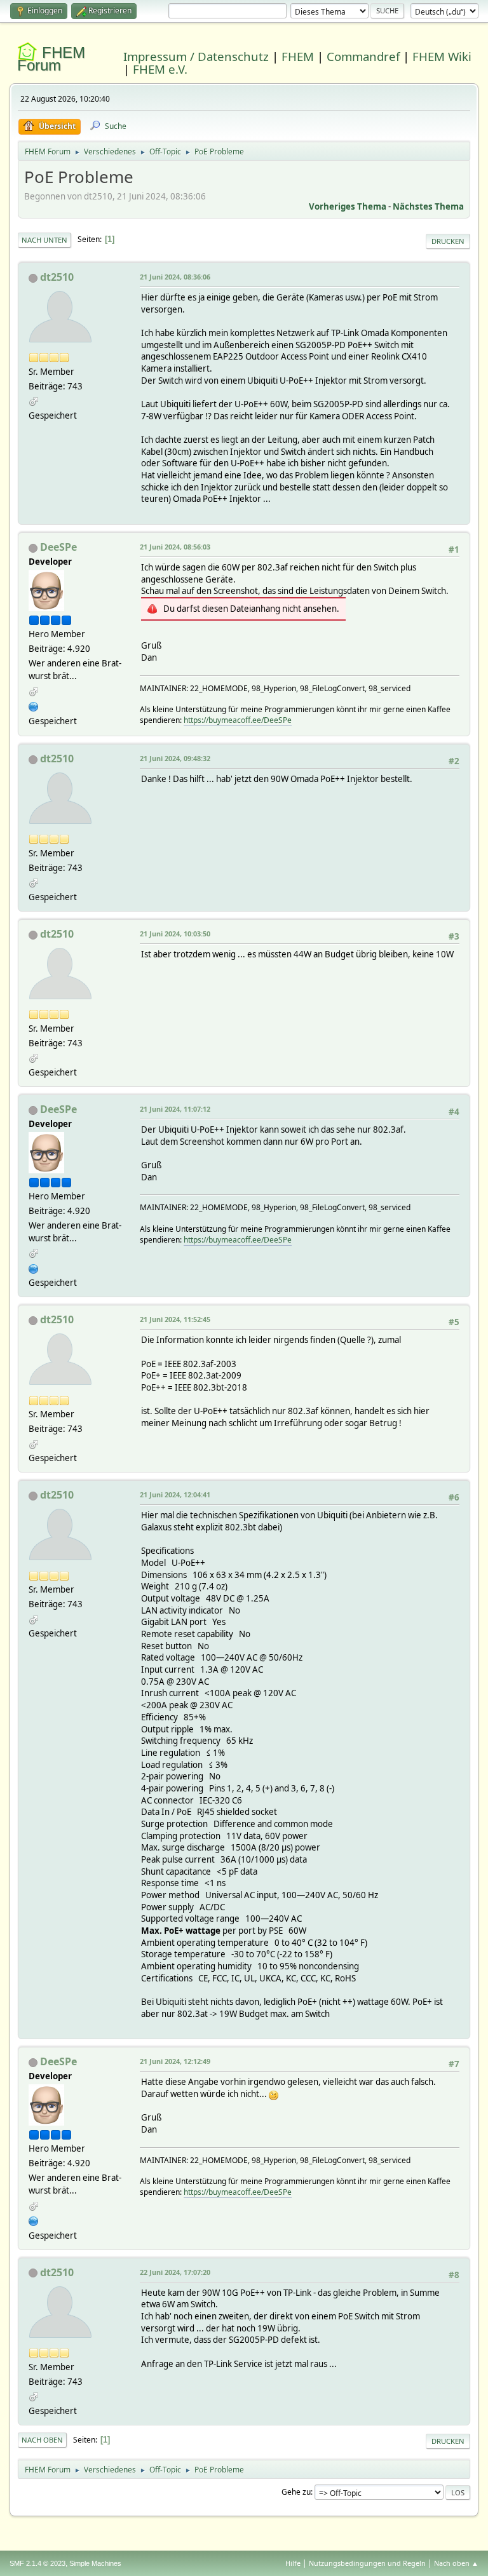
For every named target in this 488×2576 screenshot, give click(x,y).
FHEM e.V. (160, 69)
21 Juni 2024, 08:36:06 (175, 277)
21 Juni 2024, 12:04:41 (175, 1494)
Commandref (363, 56)
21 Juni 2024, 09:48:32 (175, 758)
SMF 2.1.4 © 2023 (37, 2563)
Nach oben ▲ (456, 2563)
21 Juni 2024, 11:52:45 (175, 1319)
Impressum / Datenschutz (196, 56)
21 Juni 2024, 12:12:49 (175, 2061)
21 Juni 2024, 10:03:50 (175, 934)
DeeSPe (58, 547)
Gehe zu (296, 2492)
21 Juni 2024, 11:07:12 (175, 1109)
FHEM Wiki (442, 56)
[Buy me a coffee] (34, 705)
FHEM (298, 56)
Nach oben (42, 2440)
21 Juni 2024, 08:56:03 (175, 547)
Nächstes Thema (428, 206)
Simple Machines (95, 2563)
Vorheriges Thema (348, 206)
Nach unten (44, 240)
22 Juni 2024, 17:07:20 (175, 2272)
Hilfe (293, 2563)
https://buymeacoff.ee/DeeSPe (238, 720)
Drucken (448, 241)
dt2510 (57, 277)
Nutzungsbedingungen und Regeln (367, 2563)
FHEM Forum (51, 59)
